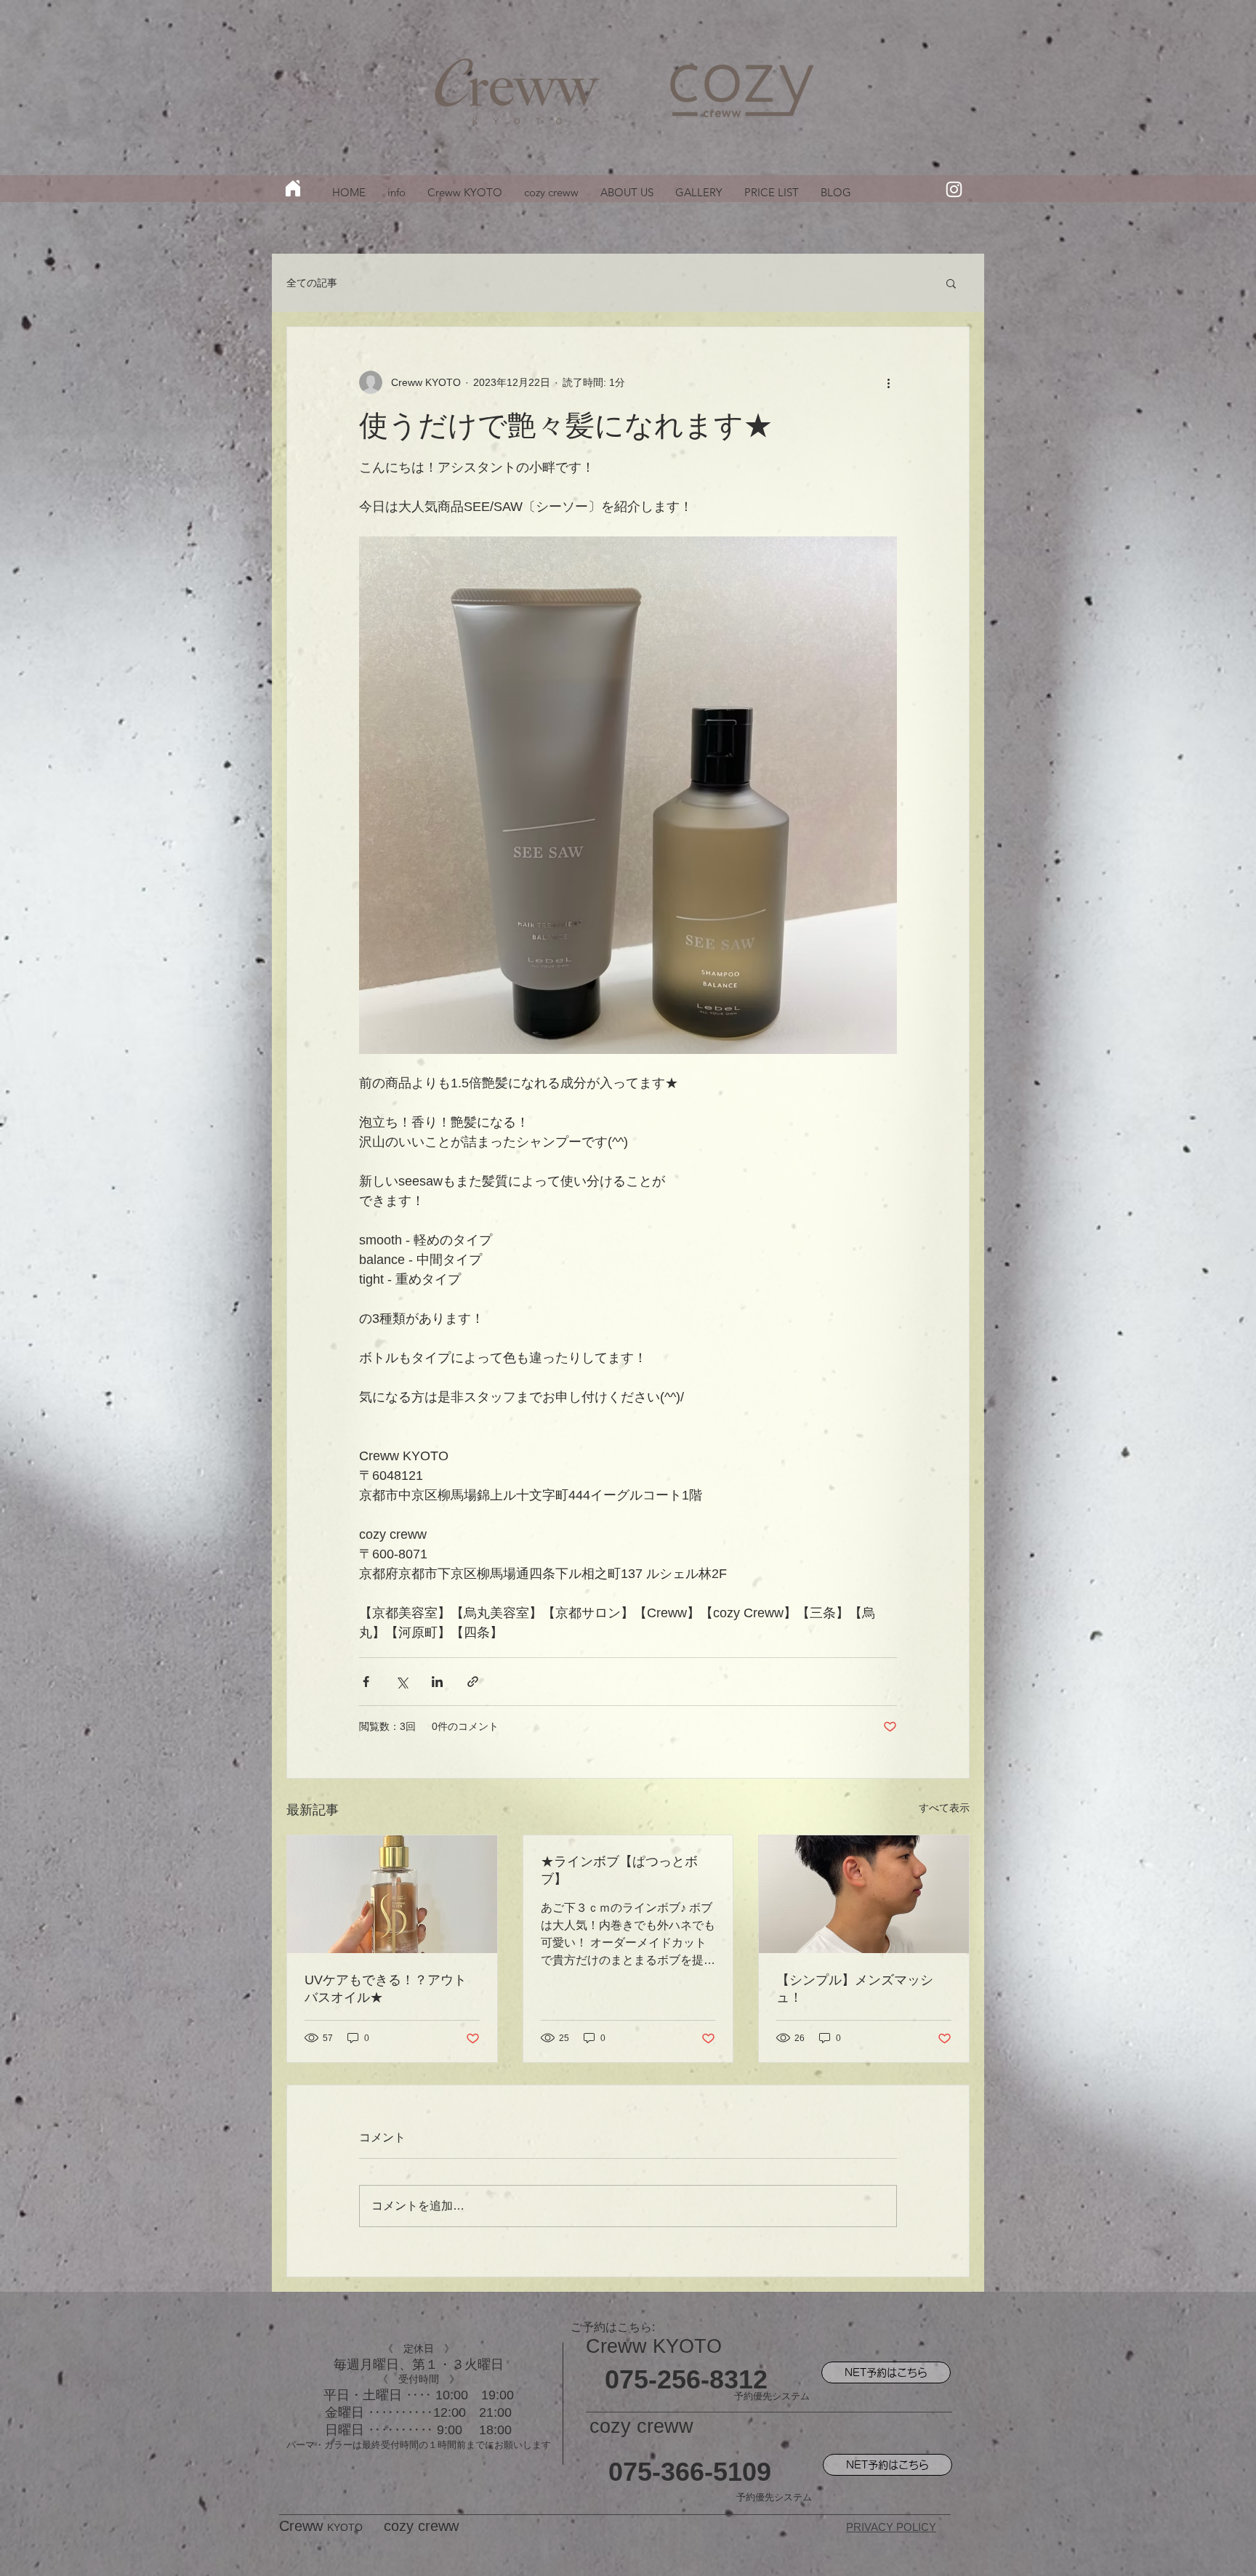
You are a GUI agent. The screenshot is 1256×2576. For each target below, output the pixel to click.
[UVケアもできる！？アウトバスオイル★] (392, 1894)
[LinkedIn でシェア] (437, 1682)
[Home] (293, 188)
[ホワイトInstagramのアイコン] (954, 189)
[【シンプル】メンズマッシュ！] (864, 1894)
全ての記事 (312, 283)
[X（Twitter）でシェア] (402, 1682)
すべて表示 (944, 1808)
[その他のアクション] (888, 382)
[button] (951, 283)
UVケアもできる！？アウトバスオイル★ (386, 1989)
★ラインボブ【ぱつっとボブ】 (619, 1870)
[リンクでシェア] (473, 1682)
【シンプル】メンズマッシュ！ (855, 1989)
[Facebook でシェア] (366, 1682)
